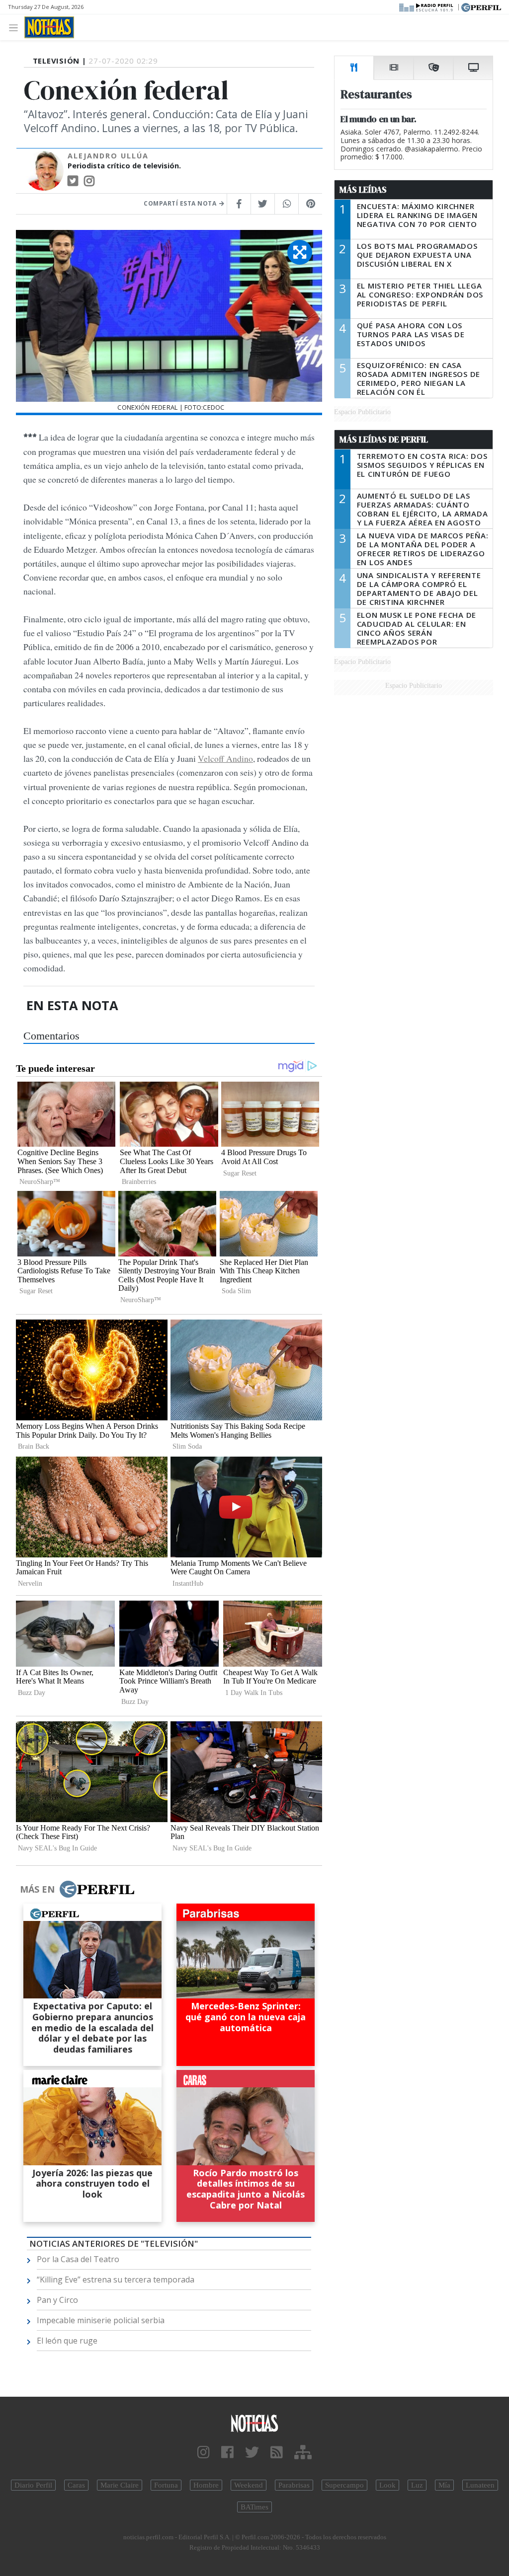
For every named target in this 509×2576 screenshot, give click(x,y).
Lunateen (480, 2485)
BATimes (254, 2507)
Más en (37, 1889)
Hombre (206, 2485)
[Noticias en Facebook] (227, 2453)
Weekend (249, 2485)
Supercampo (344, 2485)
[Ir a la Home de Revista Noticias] (49, 27)
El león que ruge (67, 2341)
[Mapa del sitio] (303, 2453)
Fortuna (166, 2485)
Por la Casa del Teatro (78, 2259)
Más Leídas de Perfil (384, 440)
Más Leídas (363, 190)
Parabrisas (294, 2485)
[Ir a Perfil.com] (481, 6)
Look (387, 2485)
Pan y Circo (57, 2300)
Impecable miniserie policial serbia (101, 2320)
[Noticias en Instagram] (204, 2453)
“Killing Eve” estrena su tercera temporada (116, 2280)
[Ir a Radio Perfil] (427, 6)
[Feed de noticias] (277, 2453)
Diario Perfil (33, 2485)
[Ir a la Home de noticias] (254, 2423)
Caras (76, 2485)
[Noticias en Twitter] (252, 2453)
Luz (417, 2485)
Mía (444, 2485)
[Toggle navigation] (16, 27)
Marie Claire (120, 2485)
